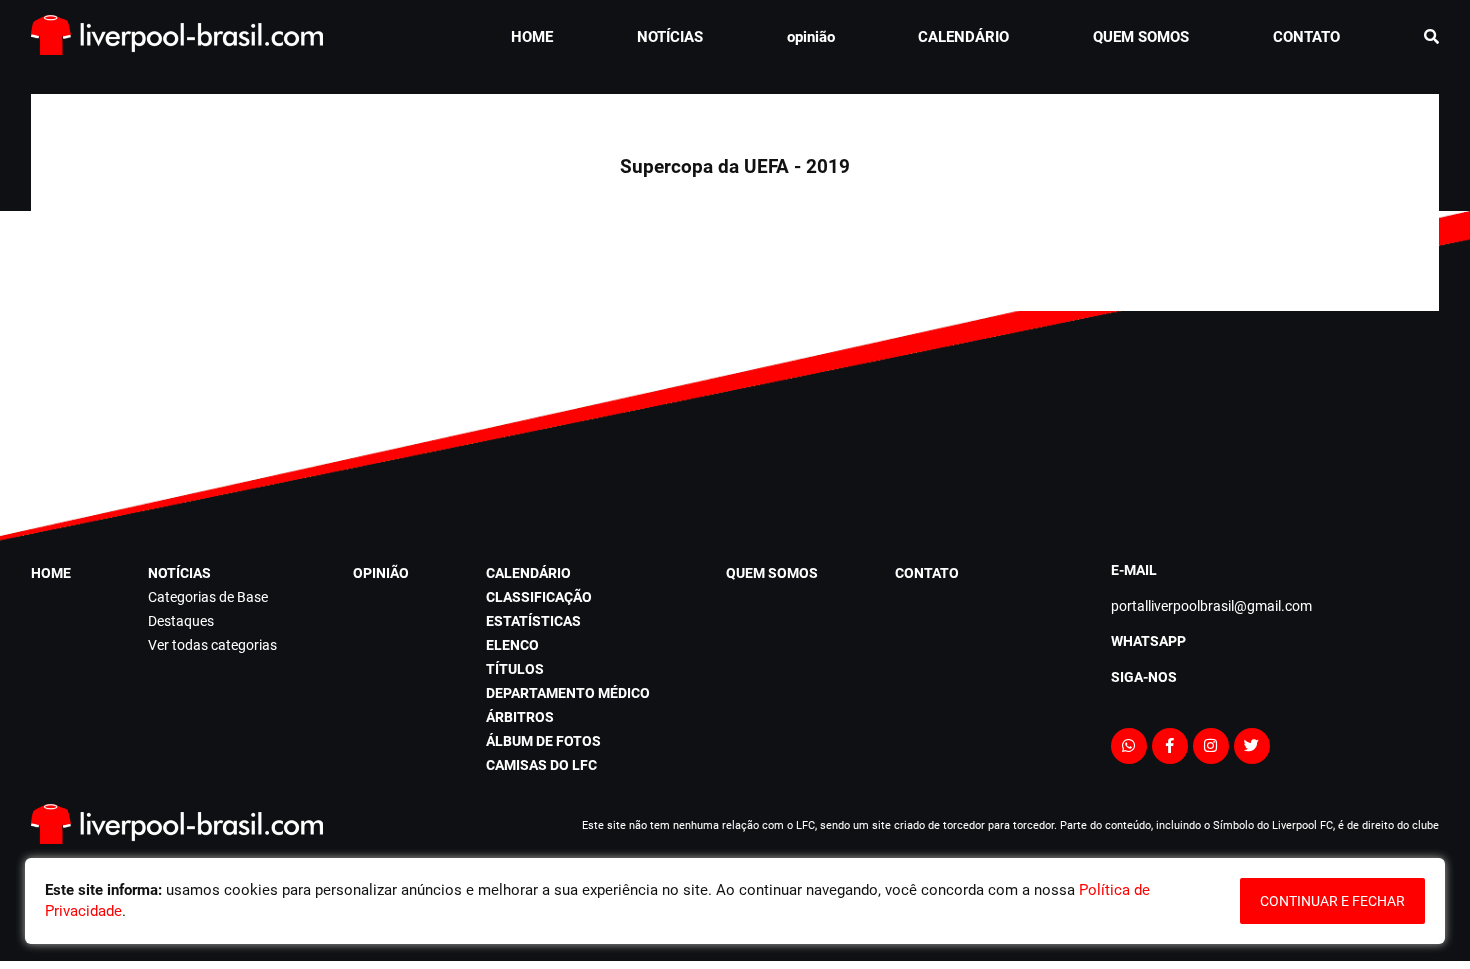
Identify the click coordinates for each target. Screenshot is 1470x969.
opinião (811, 37)
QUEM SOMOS (1141, 37)
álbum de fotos (543, 741)
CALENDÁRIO (963, 37)
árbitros (520, 717)
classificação (539, 597)
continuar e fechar (1332, 901)
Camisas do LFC (541, 765)
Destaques (181, 621)
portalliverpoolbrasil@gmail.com (1211, 606)
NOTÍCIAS (670, 37)
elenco (512, 645)
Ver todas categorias (212, 645)
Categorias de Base (208, 597)
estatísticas (533, 621)
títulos (515, 669)
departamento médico (568, 693)
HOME (532, 37)
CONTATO (1306, 37)
